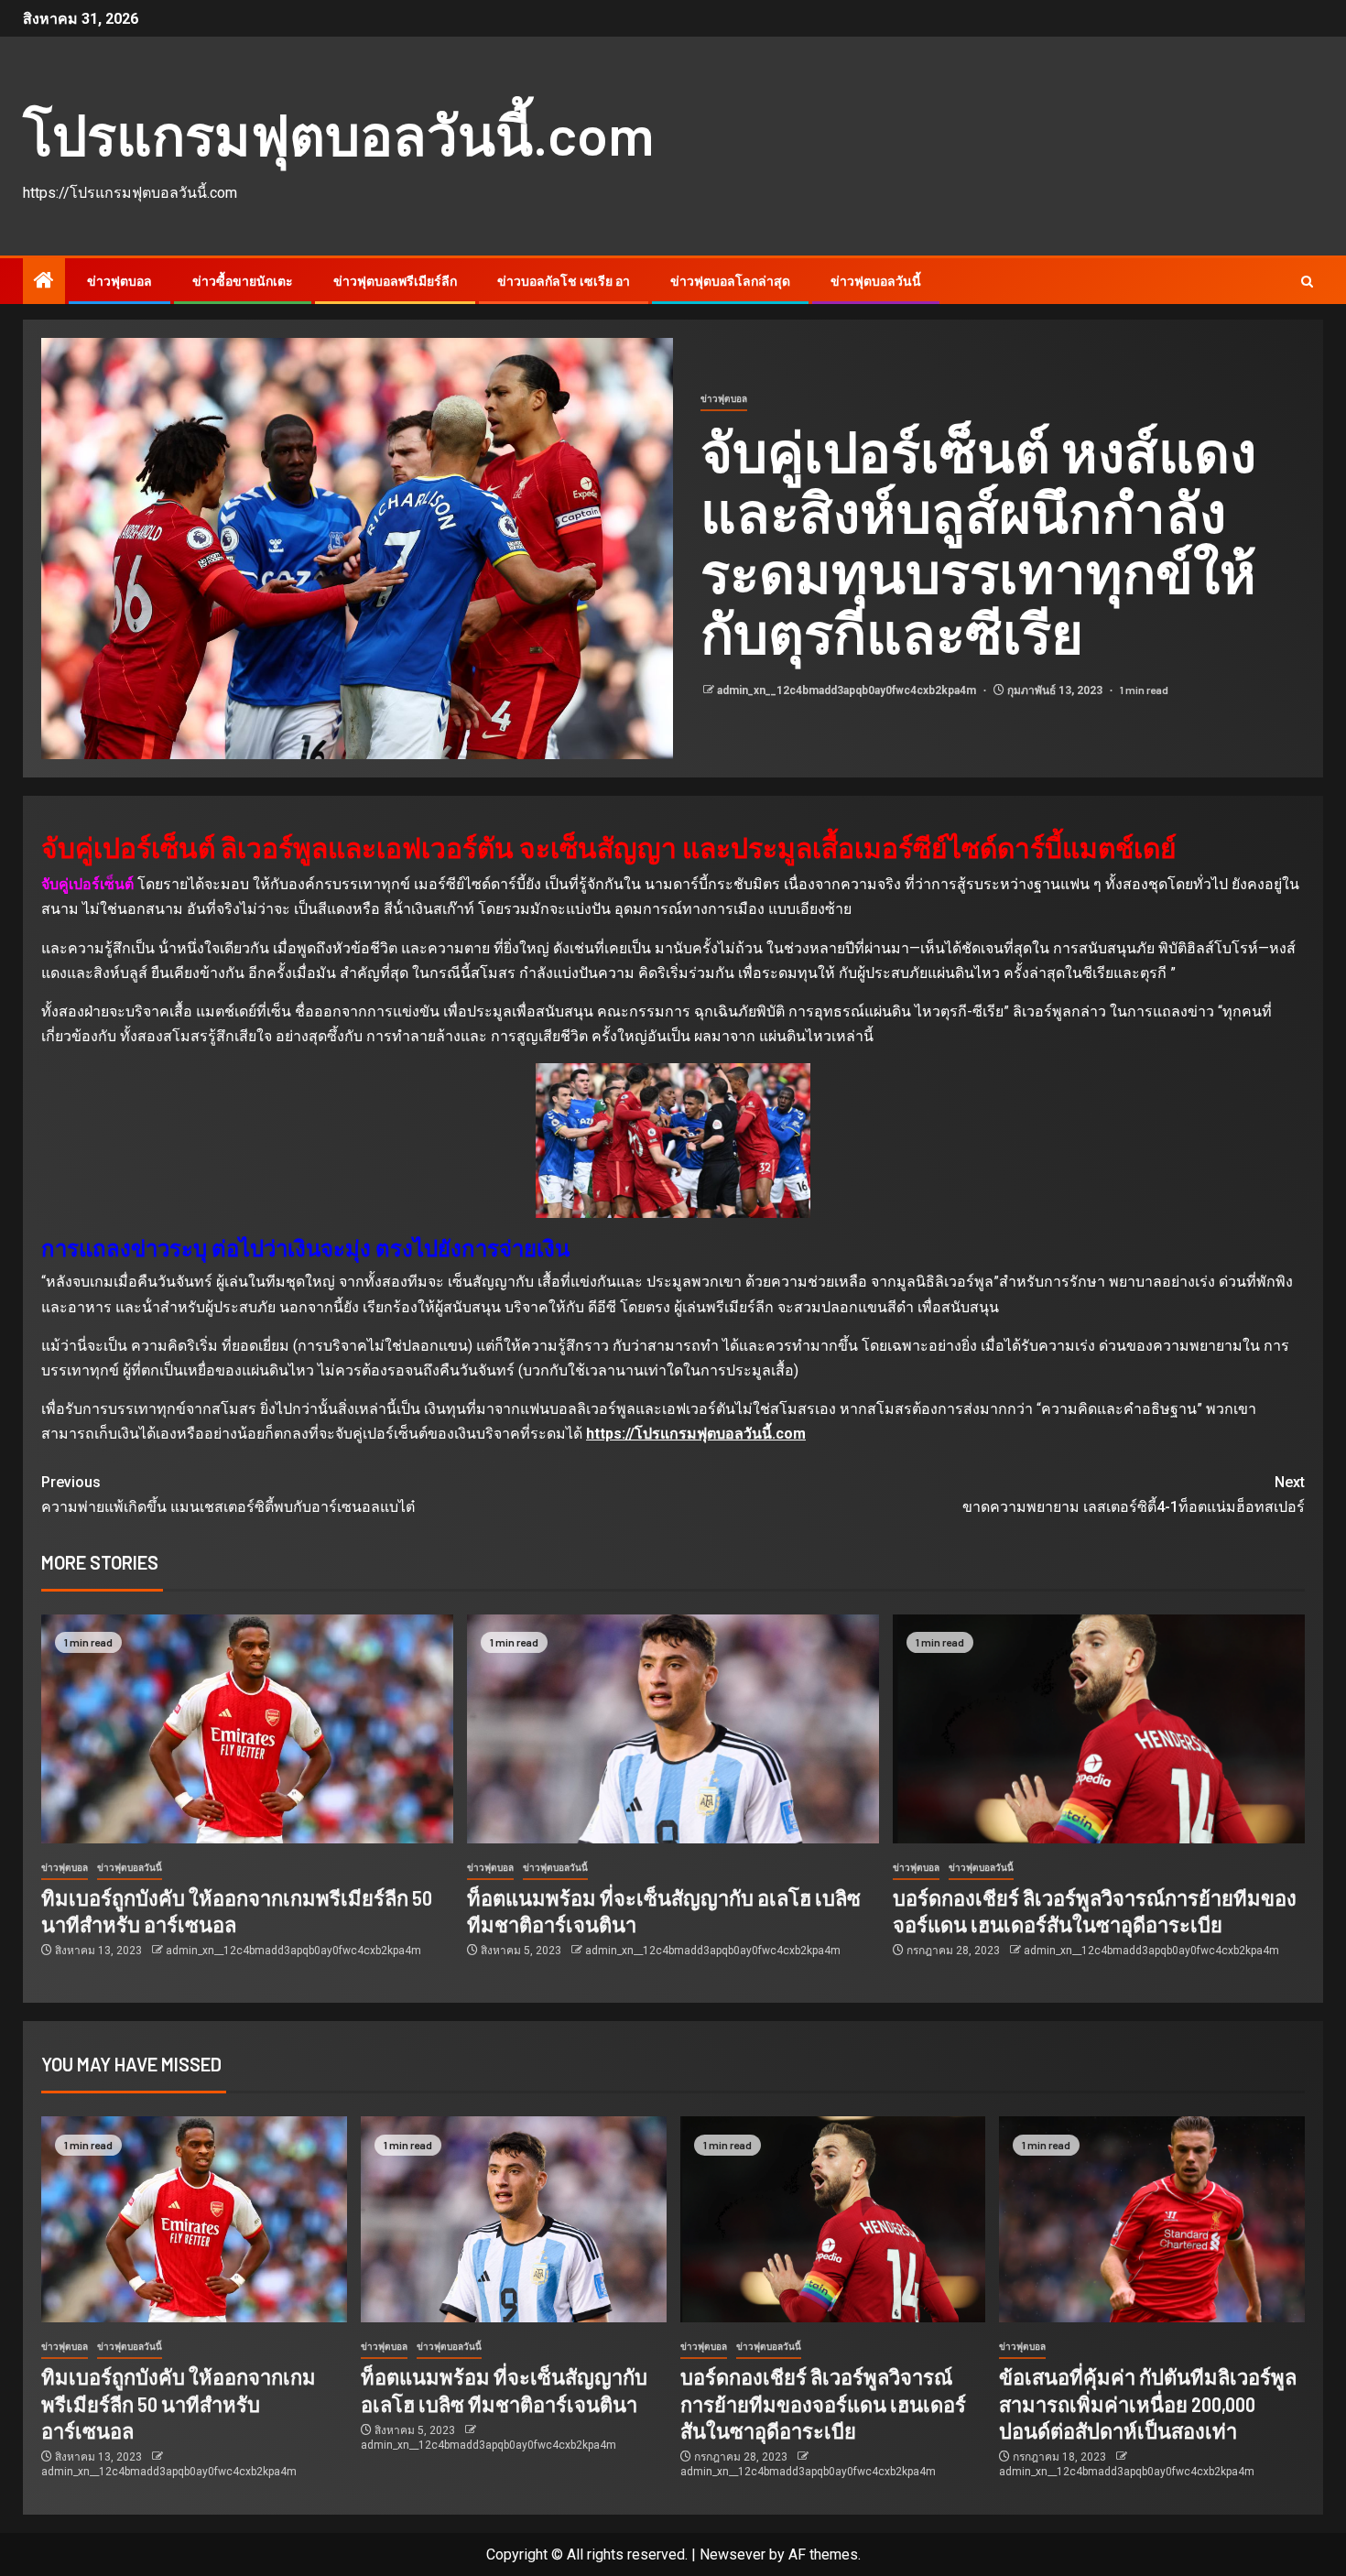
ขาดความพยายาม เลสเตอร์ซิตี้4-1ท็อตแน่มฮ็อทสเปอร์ (1134, 1495)
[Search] (1307, 282)
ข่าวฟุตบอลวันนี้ (876, 281)
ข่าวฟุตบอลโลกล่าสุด (730, 281)
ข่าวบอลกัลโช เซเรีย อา (564, 281)
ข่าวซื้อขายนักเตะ (243, 281)
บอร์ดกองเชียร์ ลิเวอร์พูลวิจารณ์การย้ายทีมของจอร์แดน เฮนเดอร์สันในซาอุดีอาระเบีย (823, 2403)
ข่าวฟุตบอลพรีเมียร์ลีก (395, 281)
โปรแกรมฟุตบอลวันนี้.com (338, 134)
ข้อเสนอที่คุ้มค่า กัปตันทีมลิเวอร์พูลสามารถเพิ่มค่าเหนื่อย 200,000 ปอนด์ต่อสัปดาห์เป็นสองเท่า (1148, 2403)
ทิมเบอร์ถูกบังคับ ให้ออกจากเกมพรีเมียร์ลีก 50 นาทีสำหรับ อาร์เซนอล (179, 2403)
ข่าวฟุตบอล (119, 281)
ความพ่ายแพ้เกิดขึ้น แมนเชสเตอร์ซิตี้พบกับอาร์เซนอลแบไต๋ (228, 1495)
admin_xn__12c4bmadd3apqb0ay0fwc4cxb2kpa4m (848, 690)
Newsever (733, 2554)
